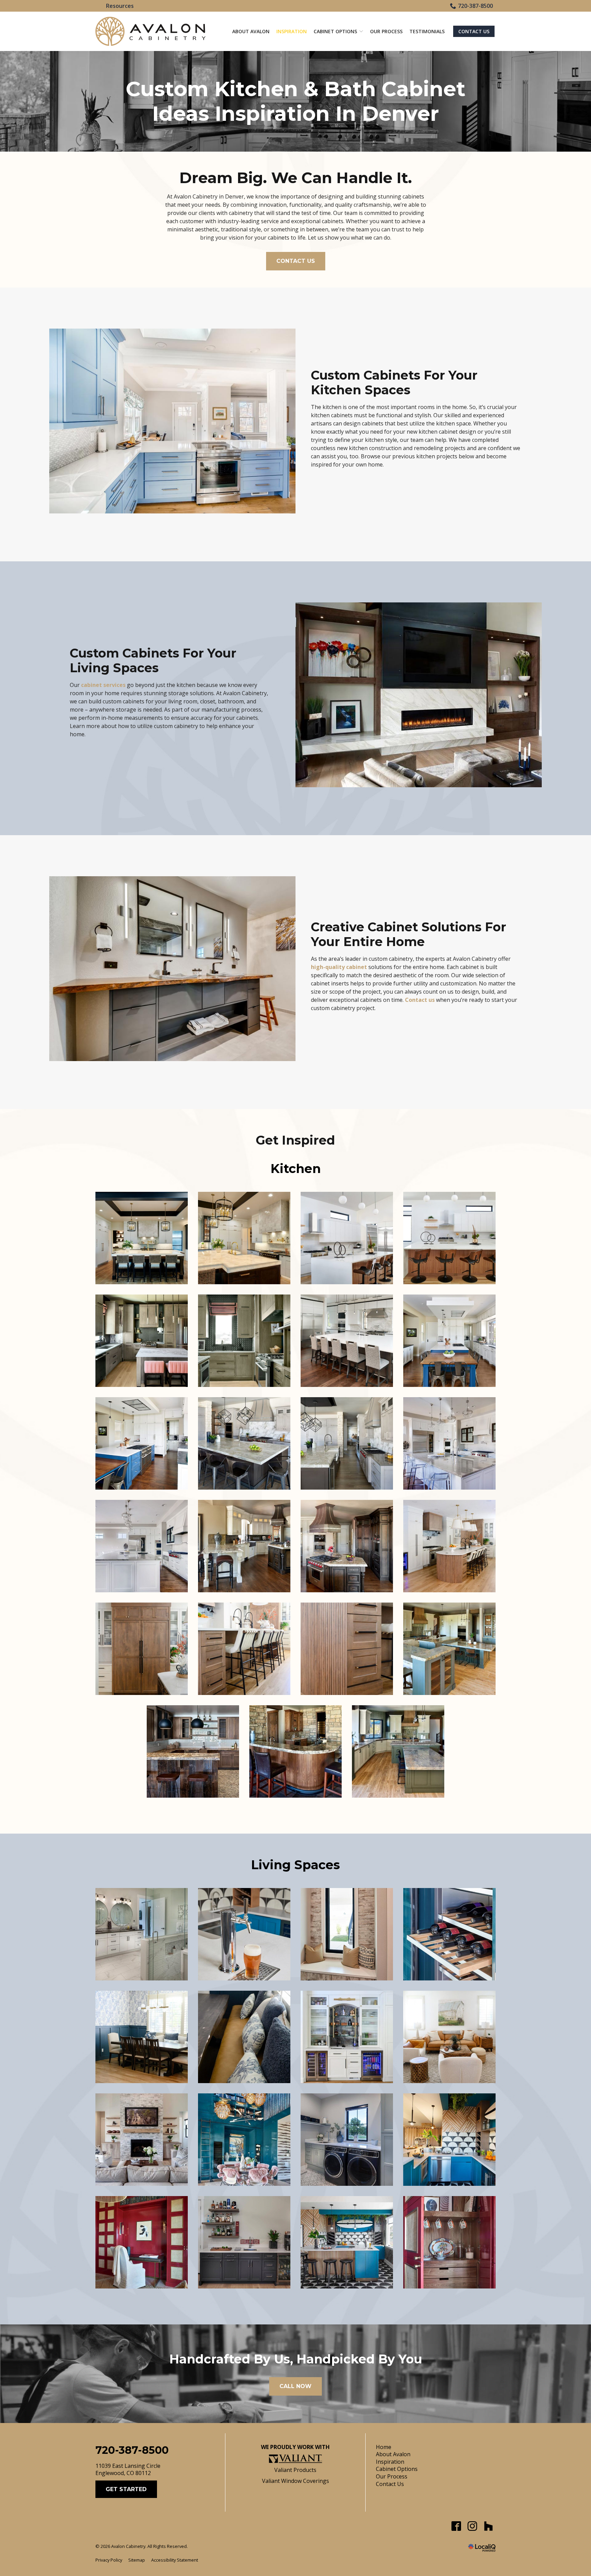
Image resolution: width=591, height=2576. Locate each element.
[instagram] (472, 2526)
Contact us (420, 1000)
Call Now (295, 2386)
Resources (120, 6)
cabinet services (103, 685)
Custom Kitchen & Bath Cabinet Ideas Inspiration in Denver (296, 101)
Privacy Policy (109, 2560)
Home (384, 2447)
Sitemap (137, 2560)
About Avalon (251, 31)
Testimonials (427, 31)
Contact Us (474, 31)
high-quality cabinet (339, 967)
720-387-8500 (475, 6)
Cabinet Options (335, 31)
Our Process (386, 31)
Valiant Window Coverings (295, 2481)
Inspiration (292, 31)
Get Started (126, 2489)
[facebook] (456, 2526)
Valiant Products (295, 2470)
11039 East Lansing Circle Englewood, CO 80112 (128, 2470)
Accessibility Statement (175, 2560)
